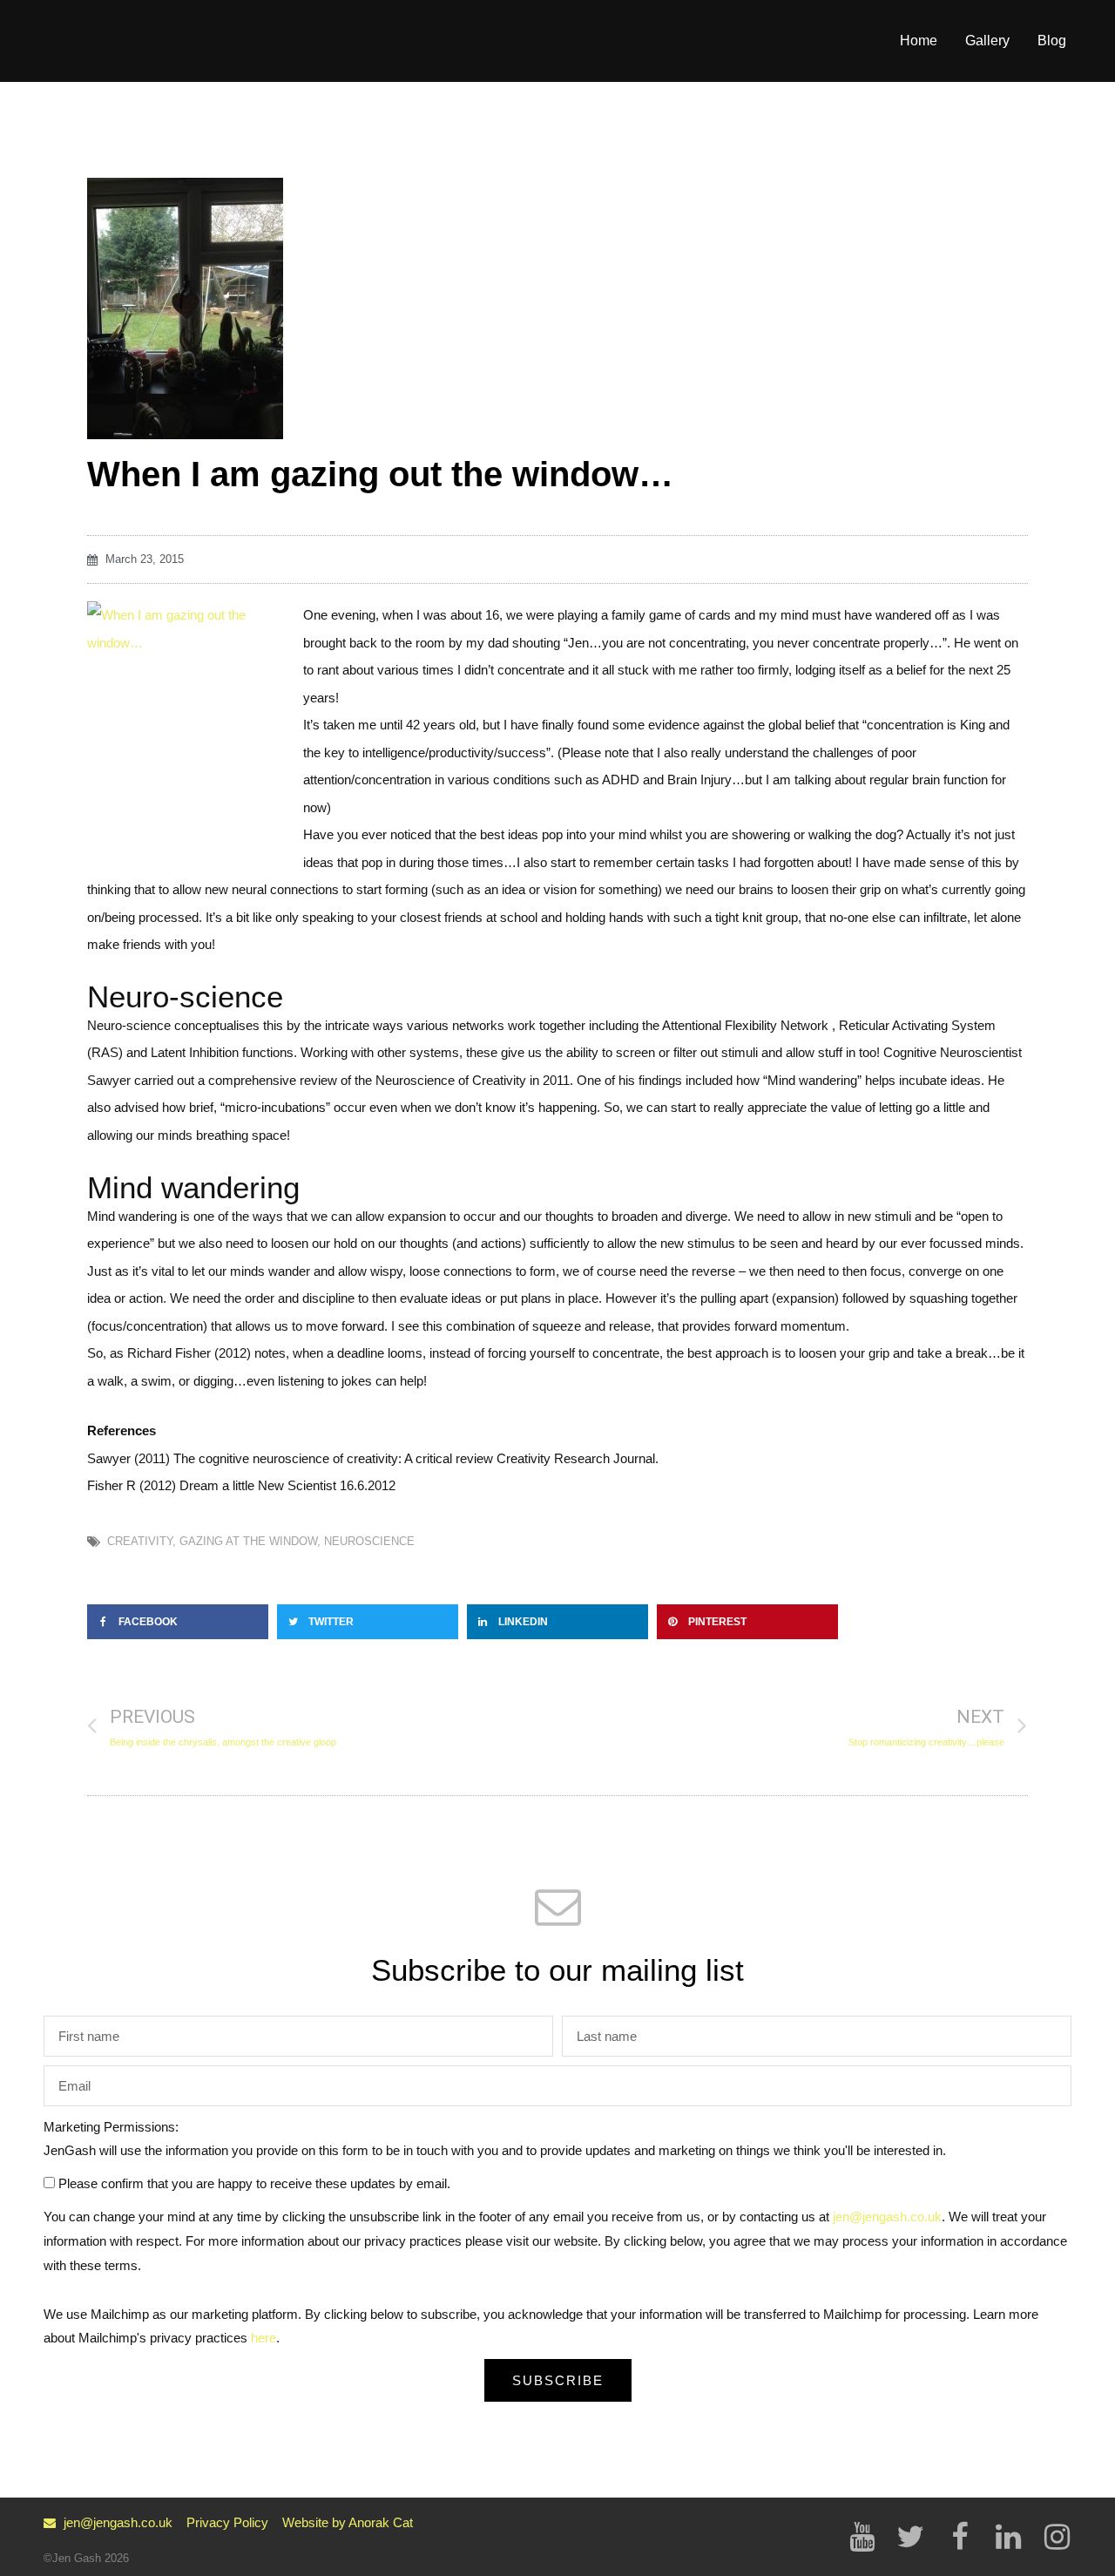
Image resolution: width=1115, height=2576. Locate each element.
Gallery (987, 41)
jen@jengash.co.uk (887, 2217)
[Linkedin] (1008, 2537)
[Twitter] (910, 2537)
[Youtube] (862, 2537)
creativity (140, 1541)
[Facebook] (959, 2537)
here (264, 2338)
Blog (1052, 41)
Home (919, 41)
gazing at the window (248, 1541)
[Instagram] (1057, 2537)
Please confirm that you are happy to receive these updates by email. (254, 2183)
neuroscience (369, 1541)
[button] (178, 1622)
